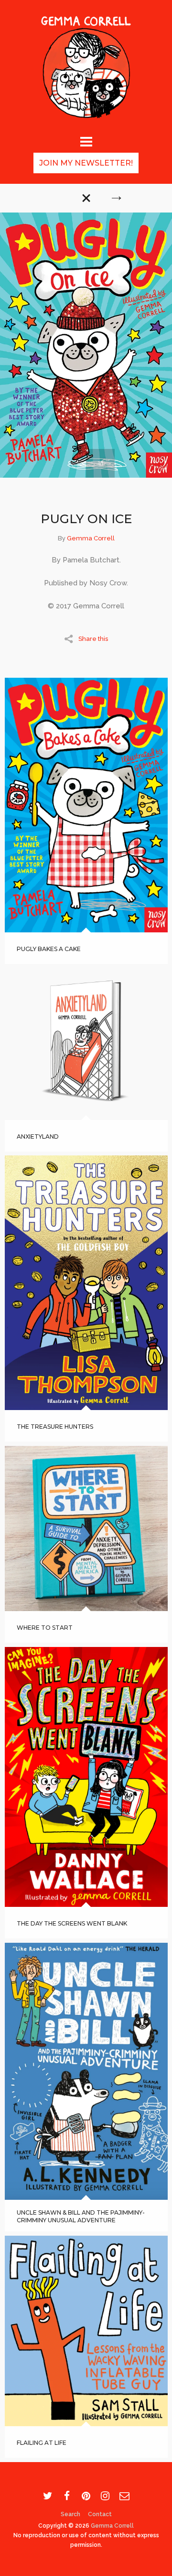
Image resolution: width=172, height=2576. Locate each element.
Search (70, 2514)
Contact (100, 2514)
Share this (93, 638)
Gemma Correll (91, 538)
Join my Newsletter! (86, 163)
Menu (86, 140)
